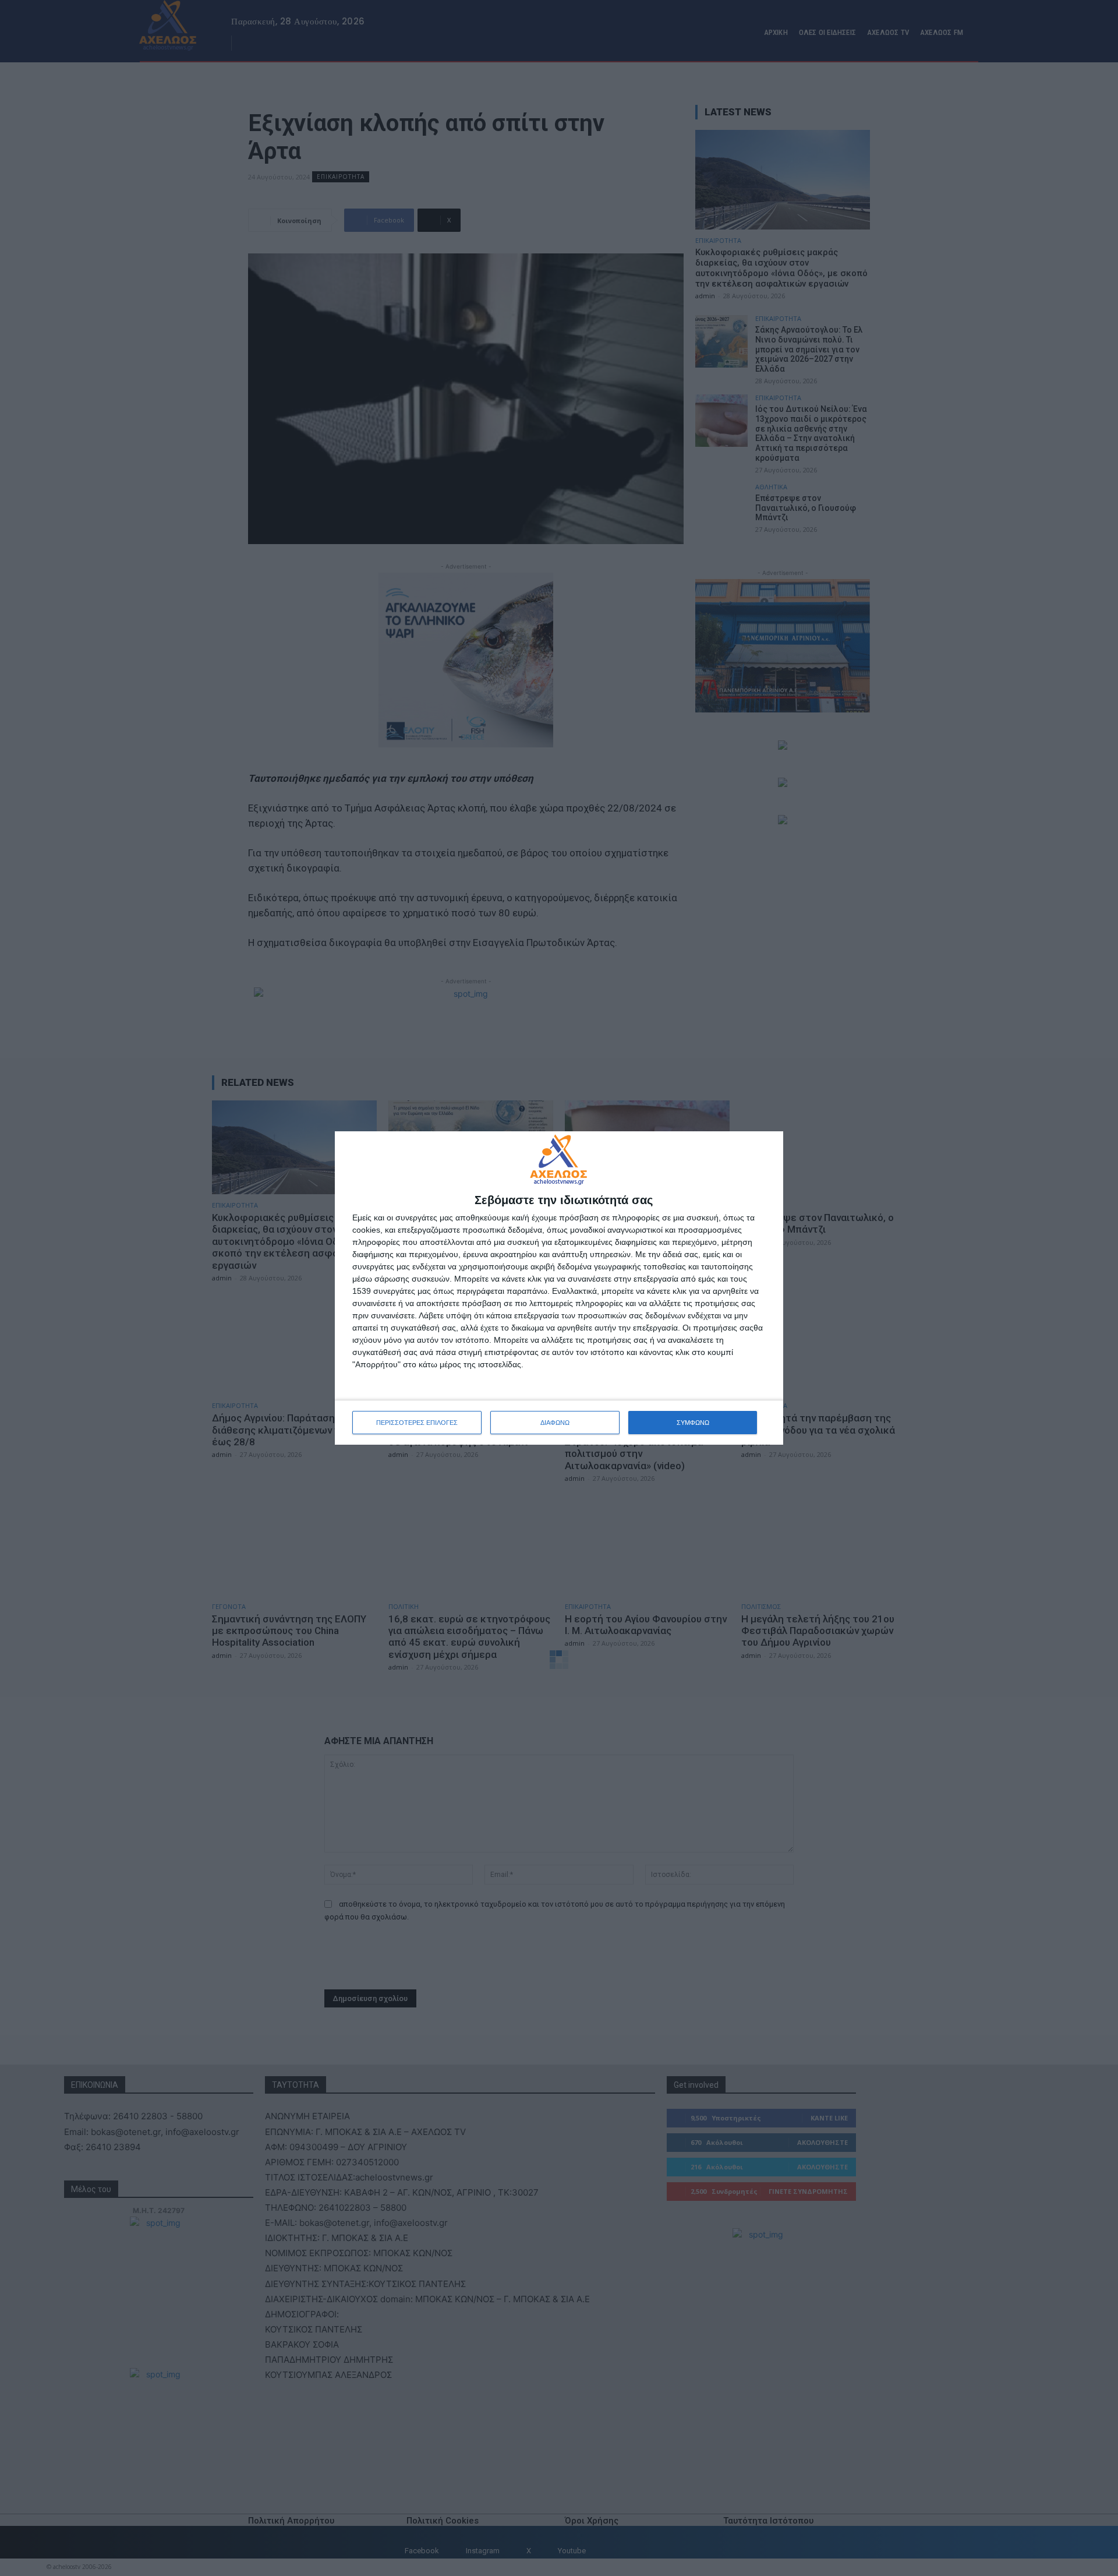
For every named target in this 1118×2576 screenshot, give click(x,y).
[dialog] (559, 1288)
